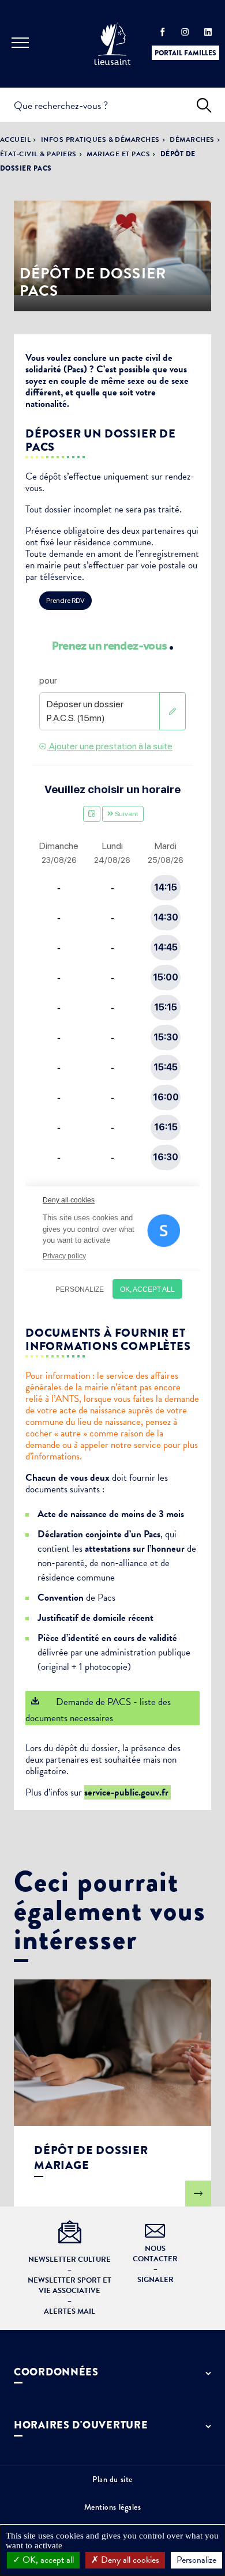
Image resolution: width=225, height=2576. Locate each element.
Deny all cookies (129, 2560)
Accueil (15, 139)
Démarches (192, 139)
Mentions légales (113, 2507)
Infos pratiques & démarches (100, 139)
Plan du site (112, 2479)
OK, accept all (47, 2560)
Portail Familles (185, 53)
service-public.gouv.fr (127, 1792)
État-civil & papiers (38, 154)
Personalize (196, 2560)
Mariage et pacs (118, 154)
